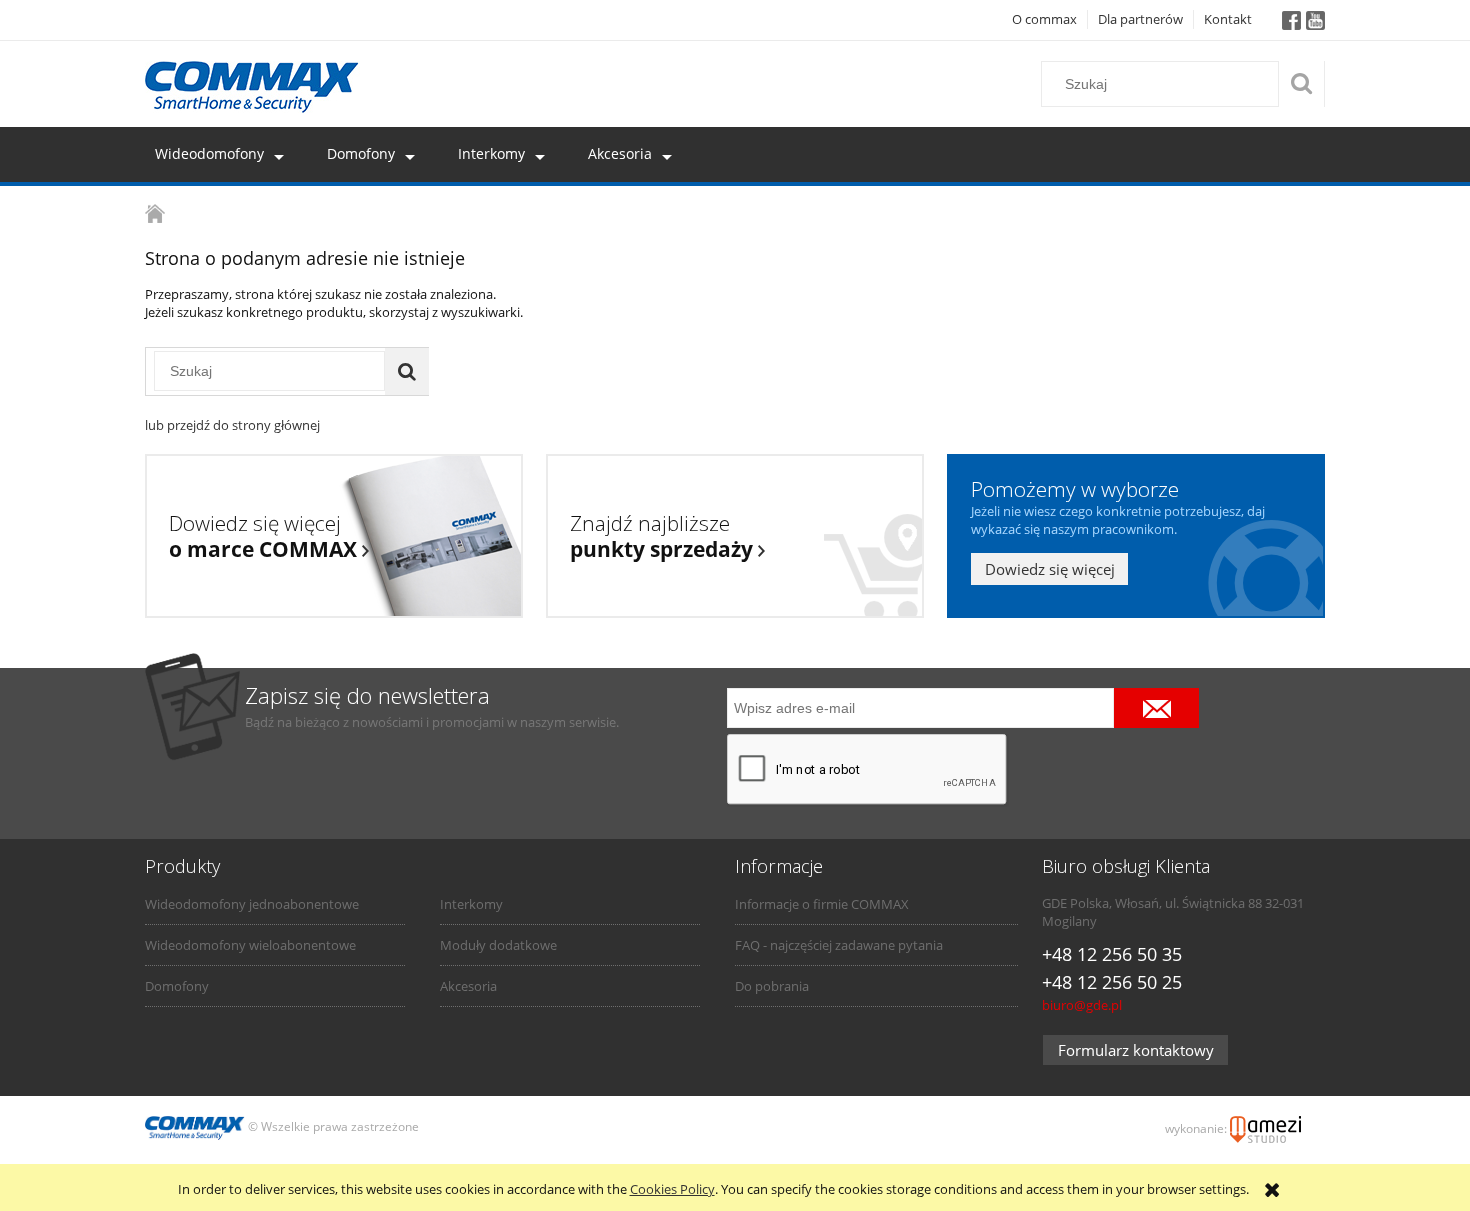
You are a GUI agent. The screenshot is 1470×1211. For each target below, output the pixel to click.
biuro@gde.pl (1082, 1005)
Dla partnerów (1140, 19)
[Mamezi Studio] (1265, 1128)
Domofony (177, 986)
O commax (1044, 19)
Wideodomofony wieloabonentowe (250, 945)
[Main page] (252, 87)
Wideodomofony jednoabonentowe (252, 904)
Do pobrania (772, 986)
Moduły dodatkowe (498, 945)
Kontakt (1228, 19)
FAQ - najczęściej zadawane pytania (839, 945)
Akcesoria (468, 986)
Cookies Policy (672, 1189)
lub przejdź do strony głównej (232, 425)
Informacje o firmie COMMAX (822, 904)
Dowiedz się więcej (1050, 569)
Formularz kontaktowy (1136, 1050)
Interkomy (471, 904)
